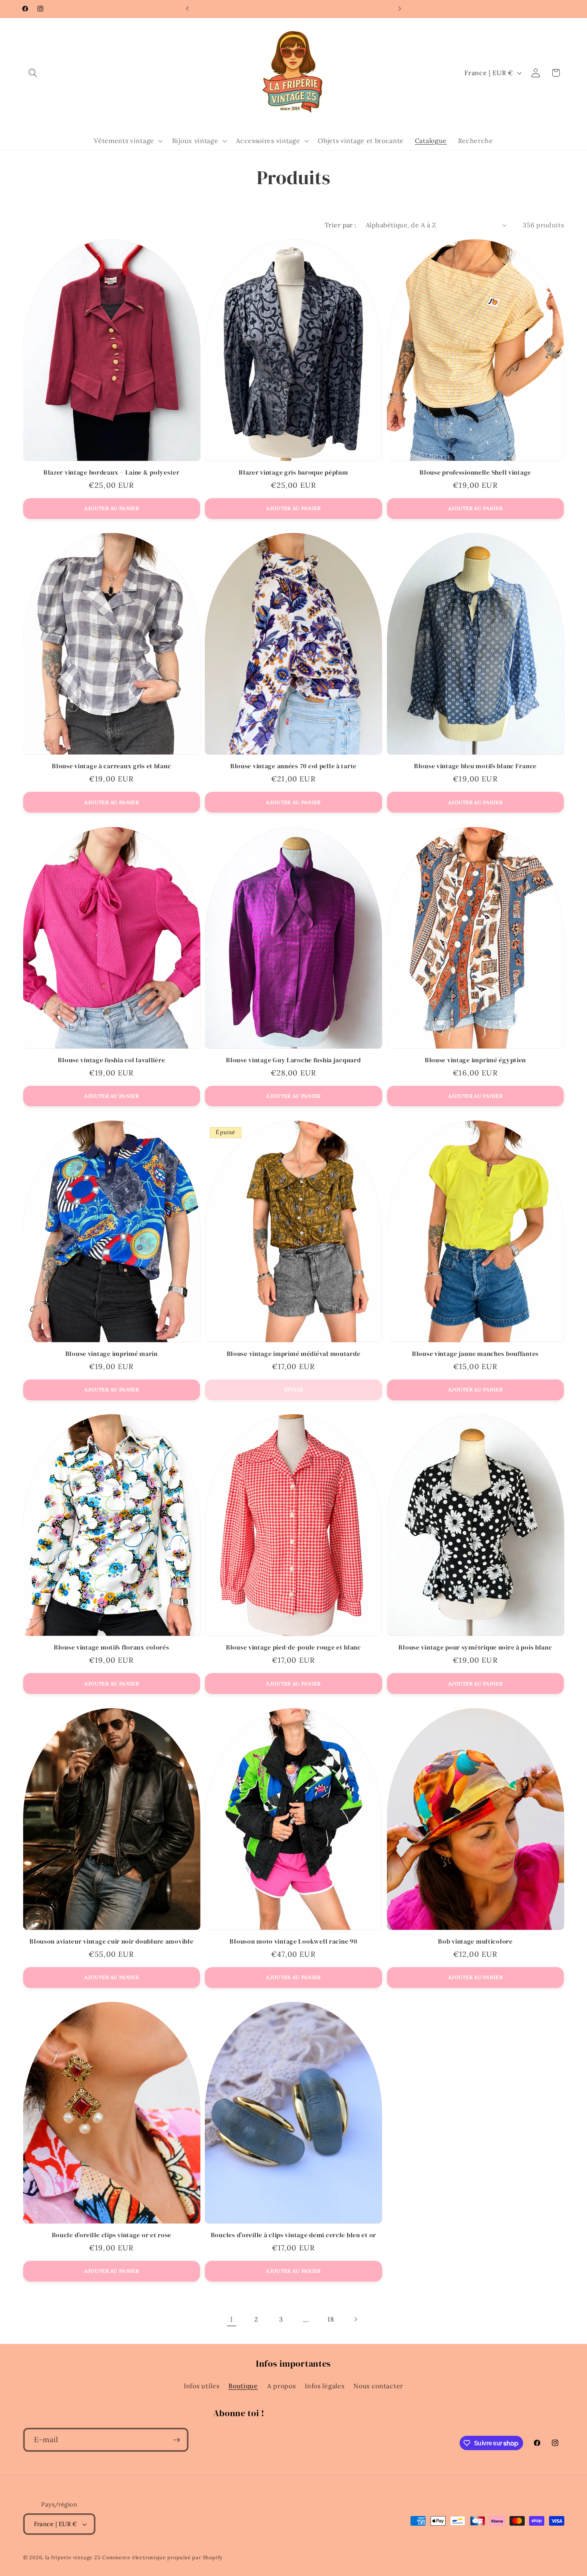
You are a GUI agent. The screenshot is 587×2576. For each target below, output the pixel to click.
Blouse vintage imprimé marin (112, 1354)
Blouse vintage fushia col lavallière (111, 1060)
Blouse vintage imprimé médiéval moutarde (294, 1354)
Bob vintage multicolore (475, 1942)
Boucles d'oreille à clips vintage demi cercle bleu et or (293, 2235)
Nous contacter (378, 2386)
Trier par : (341, 225)
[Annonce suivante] (400, 9)
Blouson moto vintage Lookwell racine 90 (293, 1942)
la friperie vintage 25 (73, 2557)
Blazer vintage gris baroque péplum (293, 473)
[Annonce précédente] (187, 9)
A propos (282, 2386)
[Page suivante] (356, 2319)
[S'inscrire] (177, 2440)
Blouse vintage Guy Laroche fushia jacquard (293, 1060)
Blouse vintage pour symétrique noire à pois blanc (475, 1648)
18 (331, 2319)
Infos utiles (201, 2386)
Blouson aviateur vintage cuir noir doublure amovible (111, 1942)
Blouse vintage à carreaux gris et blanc (111, 766)
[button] (33, 73)
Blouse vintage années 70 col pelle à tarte (293, 766)
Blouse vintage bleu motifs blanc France (475, 766)
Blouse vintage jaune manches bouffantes (475, 1354)
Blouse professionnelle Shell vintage (475, 473)
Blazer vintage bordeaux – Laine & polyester (112, 473)
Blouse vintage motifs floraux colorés (112, 1648)
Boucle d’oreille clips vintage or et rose (112, 2235)
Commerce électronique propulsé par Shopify (163, 2557)
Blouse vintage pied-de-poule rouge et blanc (293, 1648)
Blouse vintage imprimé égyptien (475, 1060)
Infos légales (324, 2386)
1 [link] (232, 2319)
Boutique (243, 2386)
